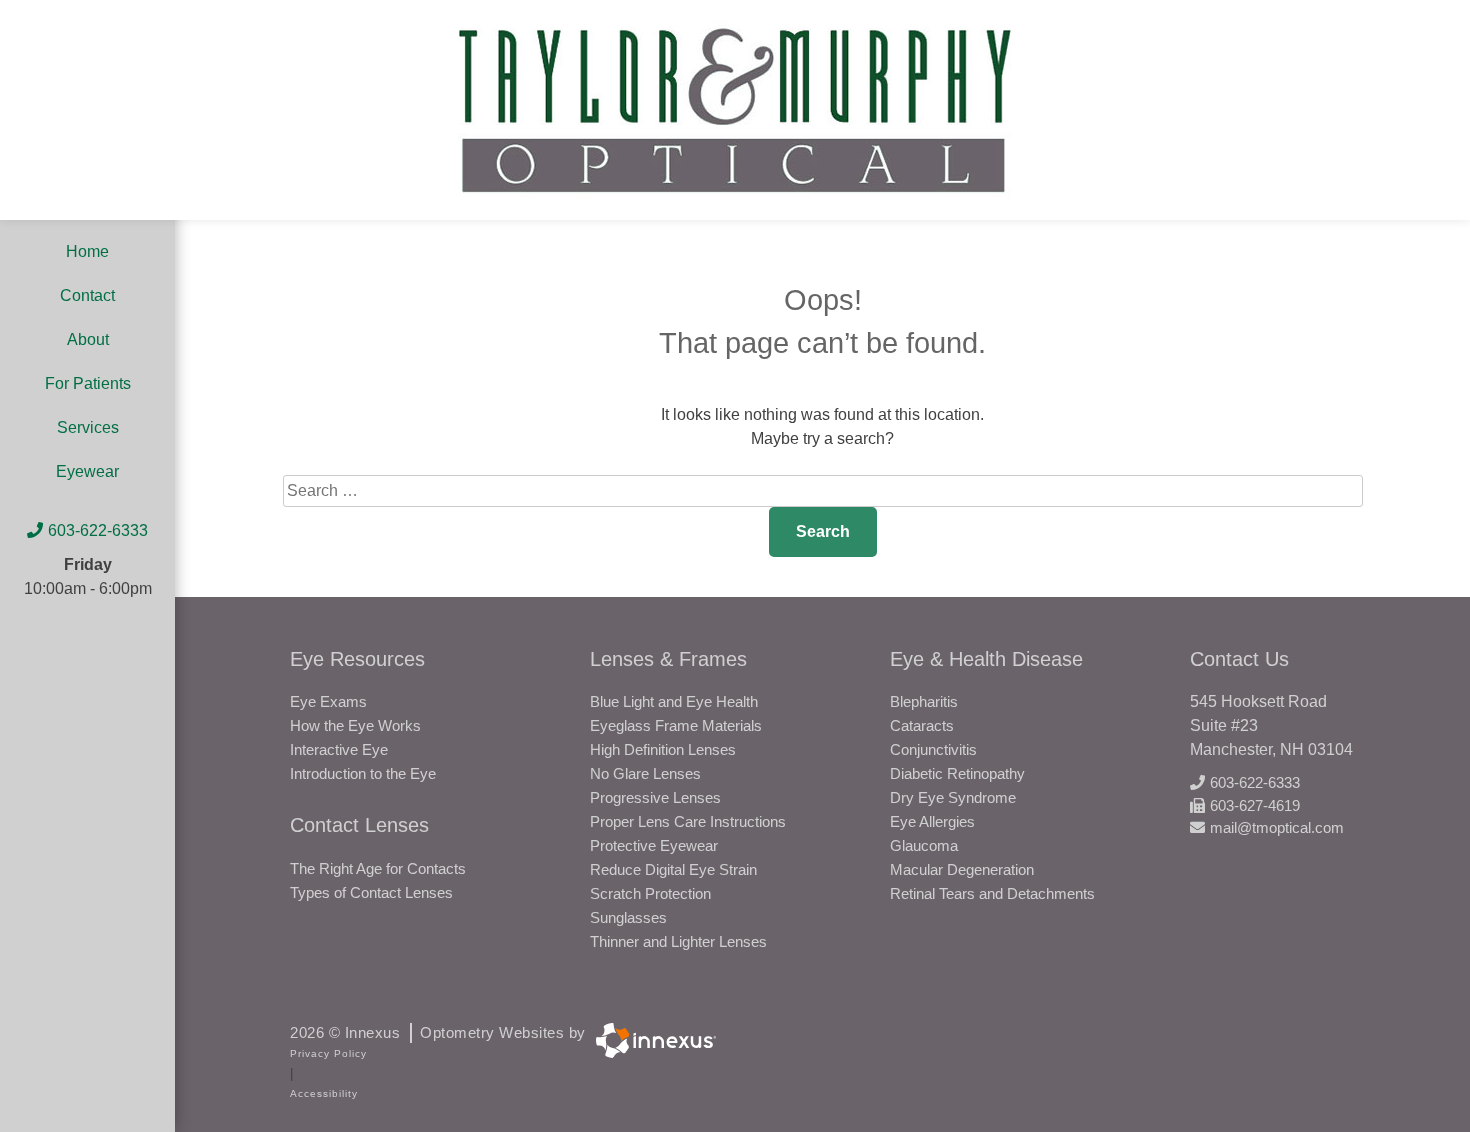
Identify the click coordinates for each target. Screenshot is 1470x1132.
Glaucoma (924, 845)
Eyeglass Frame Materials (676, 725)
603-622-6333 (98, 530)
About (88, 339)
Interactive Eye (339, 749)
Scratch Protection (650, 893)
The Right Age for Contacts (378, 868)
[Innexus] (651, 1040)
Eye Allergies (932, 821)
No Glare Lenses (645, 773)
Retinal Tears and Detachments (992, 893)
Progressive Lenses (655, 797)
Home (87, 251)
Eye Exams (328, 701)
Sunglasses (628, 917)
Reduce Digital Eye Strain (673, 869)
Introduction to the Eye (363, 773)
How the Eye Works (355, 725)
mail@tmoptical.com (1277, 827)
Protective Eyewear (654, 845)
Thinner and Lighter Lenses (678, 941)
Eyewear (87, 471)
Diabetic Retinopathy (957, 773)
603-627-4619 (1255, 805)
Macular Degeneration (962, 869)
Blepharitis (924, 701)
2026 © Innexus (438, 1032)
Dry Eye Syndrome (953, 797)
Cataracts (922, 725)
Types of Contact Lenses (371, 892)
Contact (87, 295)
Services (88, 427)
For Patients (88, 383)
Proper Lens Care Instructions (688, 821)
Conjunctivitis (933, 749)
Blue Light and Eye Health (674, 701)
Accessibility (324, 1093)
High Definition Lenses (663, 749)
